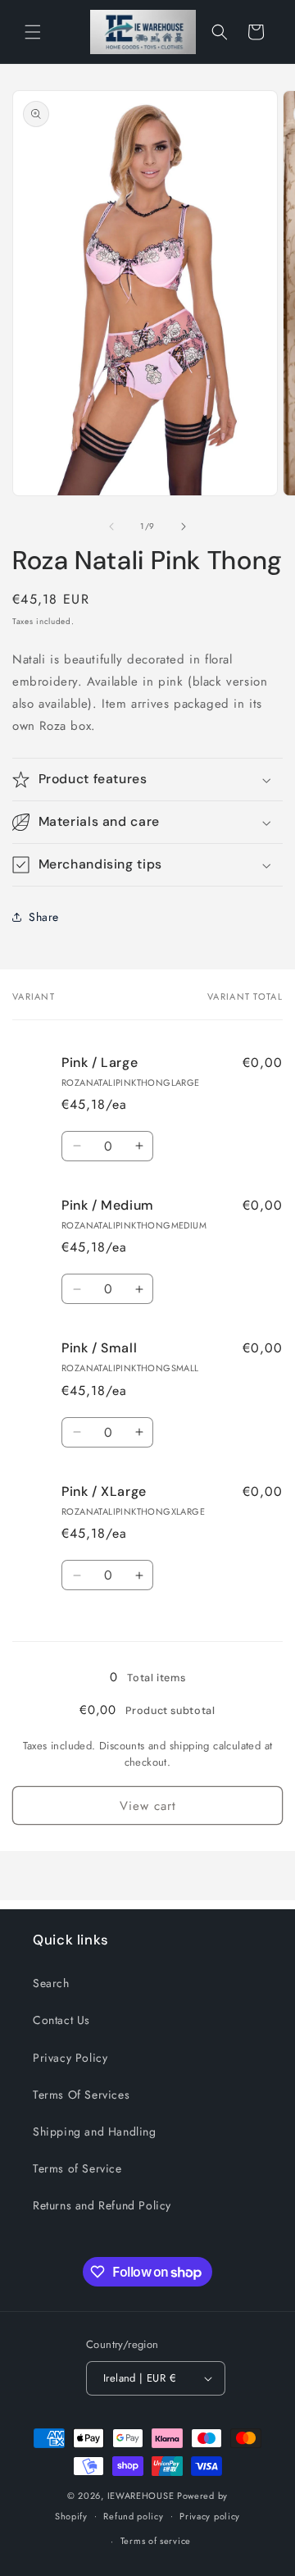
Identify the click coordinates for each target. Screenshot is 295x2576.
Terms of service (156, 2541)
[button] (33, 32)
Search (51, 1983)
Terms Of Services (81, 2095)
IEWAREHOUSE (141, 2496)
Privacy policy (210, 2516)
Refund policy (133, 2516)
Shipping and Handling (95, 2131)
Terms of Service (77, 2168)
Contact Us (61, 2020)
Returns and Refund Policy (102, 2205)
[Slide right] (184, 527)
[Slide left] (111, 527)
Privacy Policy (70, 2058)
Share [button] (44, 917)
